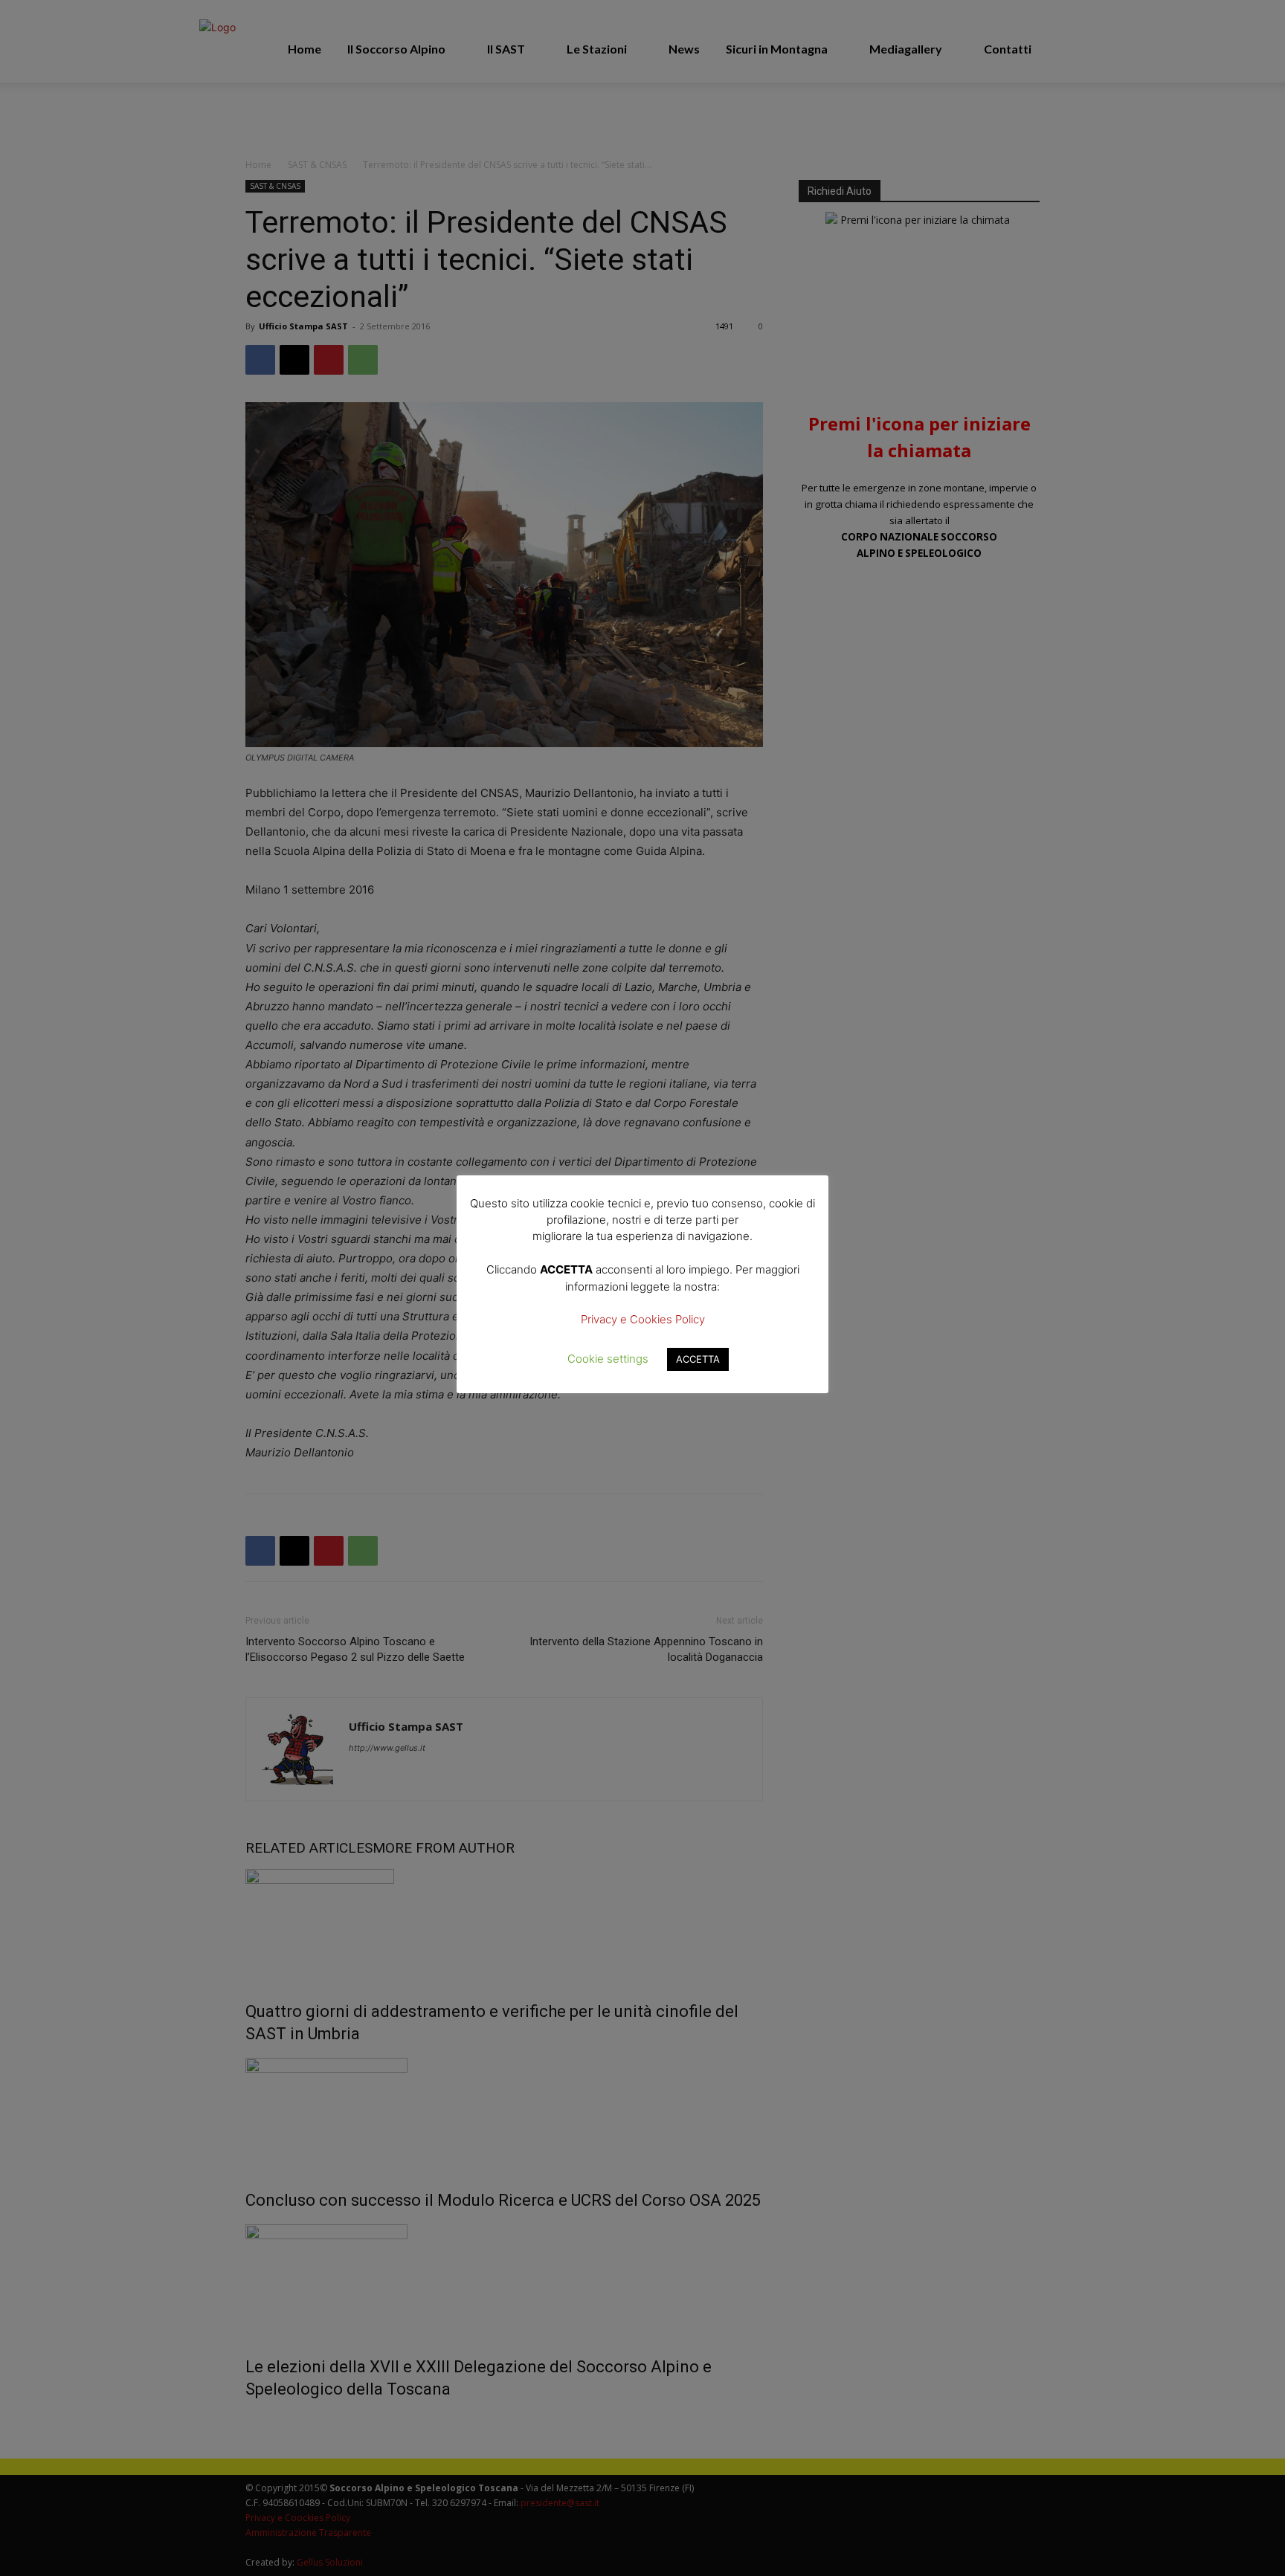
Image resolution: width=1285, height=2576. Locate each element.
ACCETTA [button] (698, 1359)
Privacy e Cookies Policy (643, 1319)
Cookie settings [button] (608, 1359)
